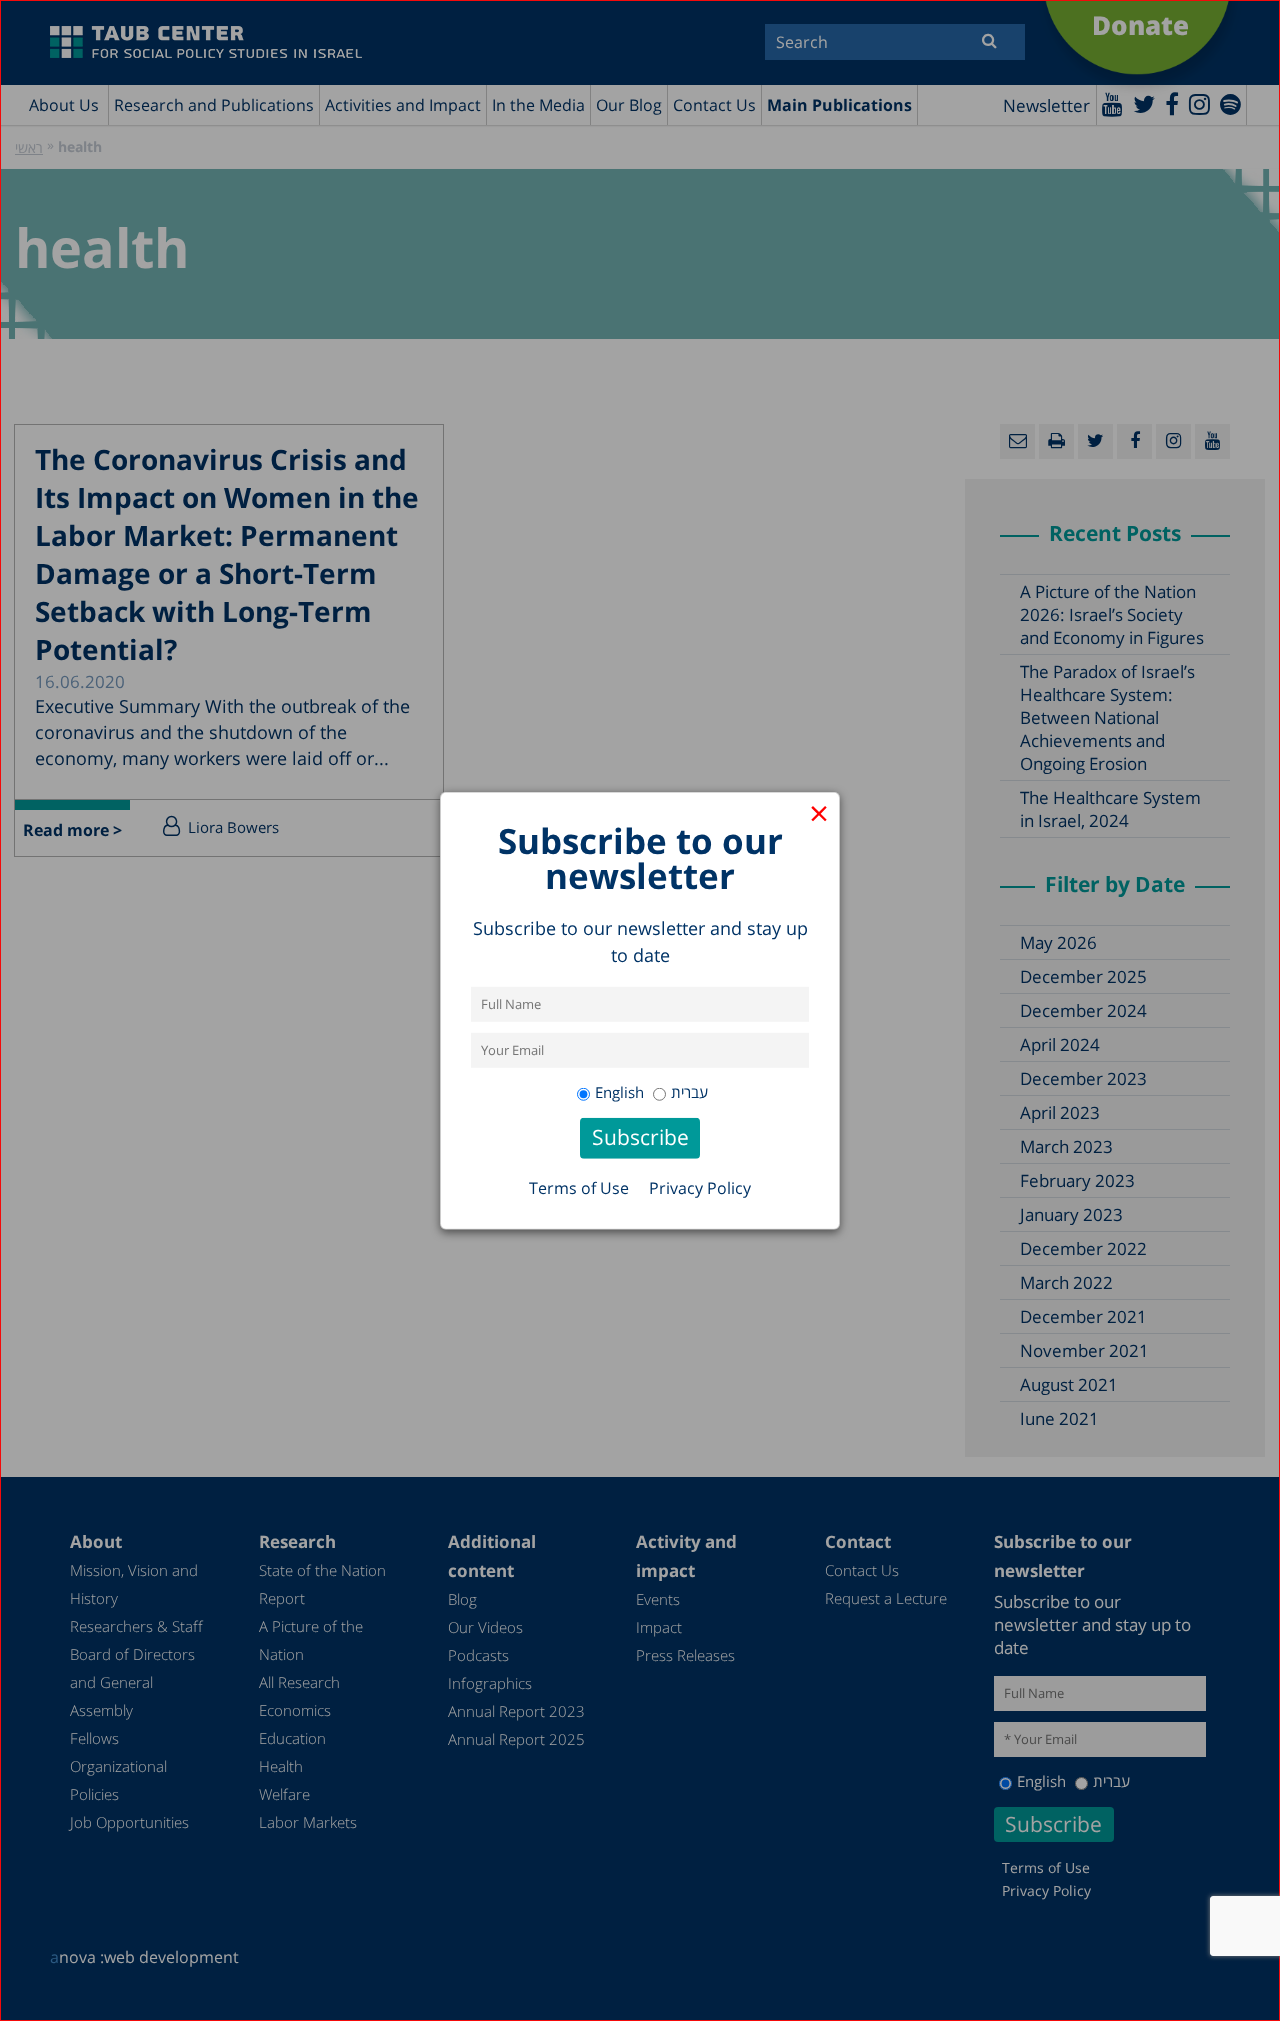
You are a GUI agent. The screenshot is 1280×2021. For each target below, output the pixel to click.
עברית (689, 1092)
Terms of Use (579, 1188)
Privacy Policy (700, 1188)
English (619, 1092)
